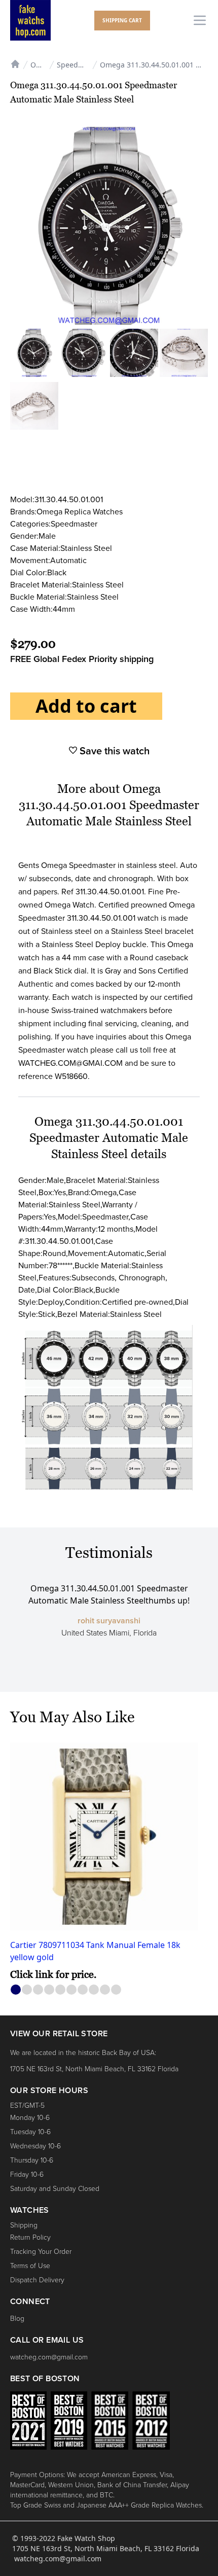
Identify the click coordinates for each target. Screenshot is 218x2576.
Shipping (24, 2225)
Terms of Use (30, 2266)
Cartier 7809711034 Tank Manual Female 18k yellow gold (95, 1951)
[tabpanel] (109, 1862)
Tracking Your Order (41, 2252)
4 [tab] (49, 1990)
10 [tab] (116, 1990)
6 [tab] (72, 1990)
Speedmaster (79, 65)
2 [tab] (27, 1990)
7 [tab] (83, 1990)
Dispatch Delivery (37, 2280)
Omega (39, 65)
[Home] (15, 63)
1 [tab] (16, 1990)
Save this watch (113, 751)
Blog (17, 2319)
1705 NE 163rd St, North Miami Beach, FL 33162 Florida (94, 2069)
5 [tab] (61, 1990)
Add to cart (86, 706)
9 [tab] (105, 1990)
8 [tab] (94, 1990)
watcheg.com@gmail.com (49, 2357)
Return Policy (30, 2237)
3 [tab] (38, 1990)
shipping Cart (122, 20)
